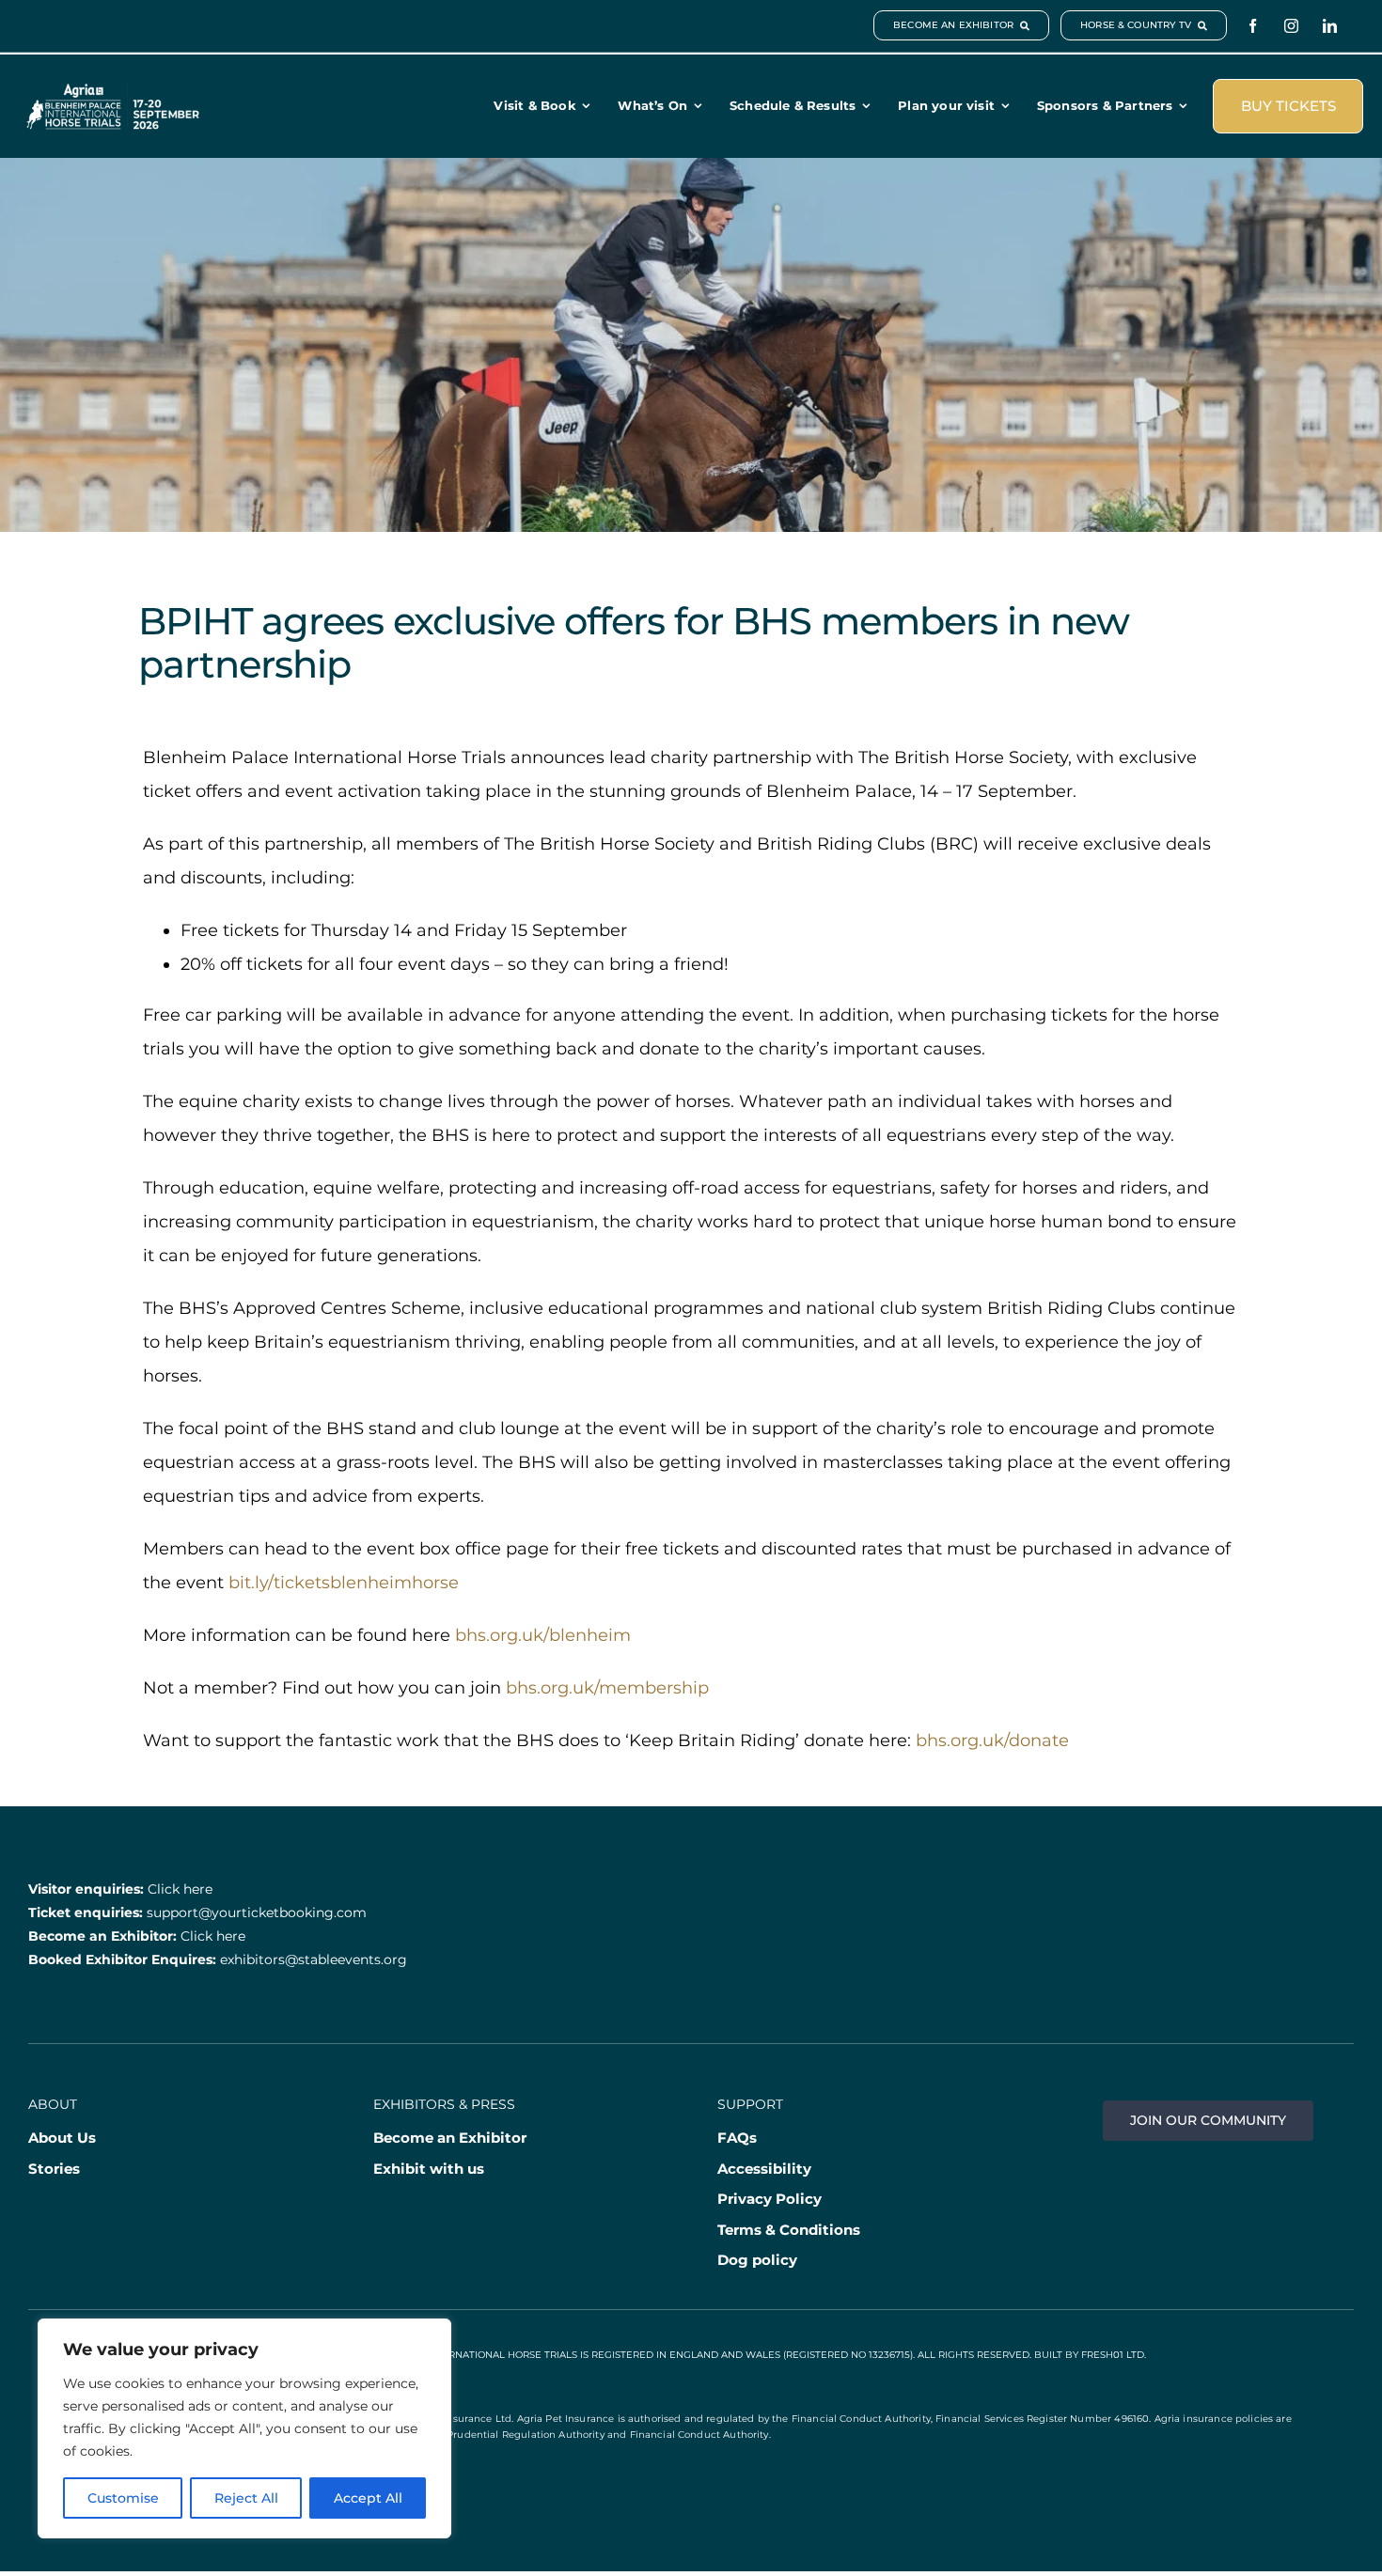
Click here (180, 1889)
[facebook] (1253, 26)
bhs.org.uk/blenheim (543, 1635)
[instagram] (1291, 26)
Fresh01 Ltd (1113, 2355)
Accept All (368, 2498)
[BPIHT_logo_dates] (113, 92)
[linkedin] (1330, 26)
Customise (123, 2498)
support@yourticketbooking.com (257, 1912)
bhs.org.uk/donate (992, 1741)
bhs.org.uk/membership (607, 1688)
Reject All (246, 2498)
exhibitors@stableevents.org (314, 1959)
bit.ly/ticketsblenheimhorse (344, 1583)
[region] (244, 2428)
